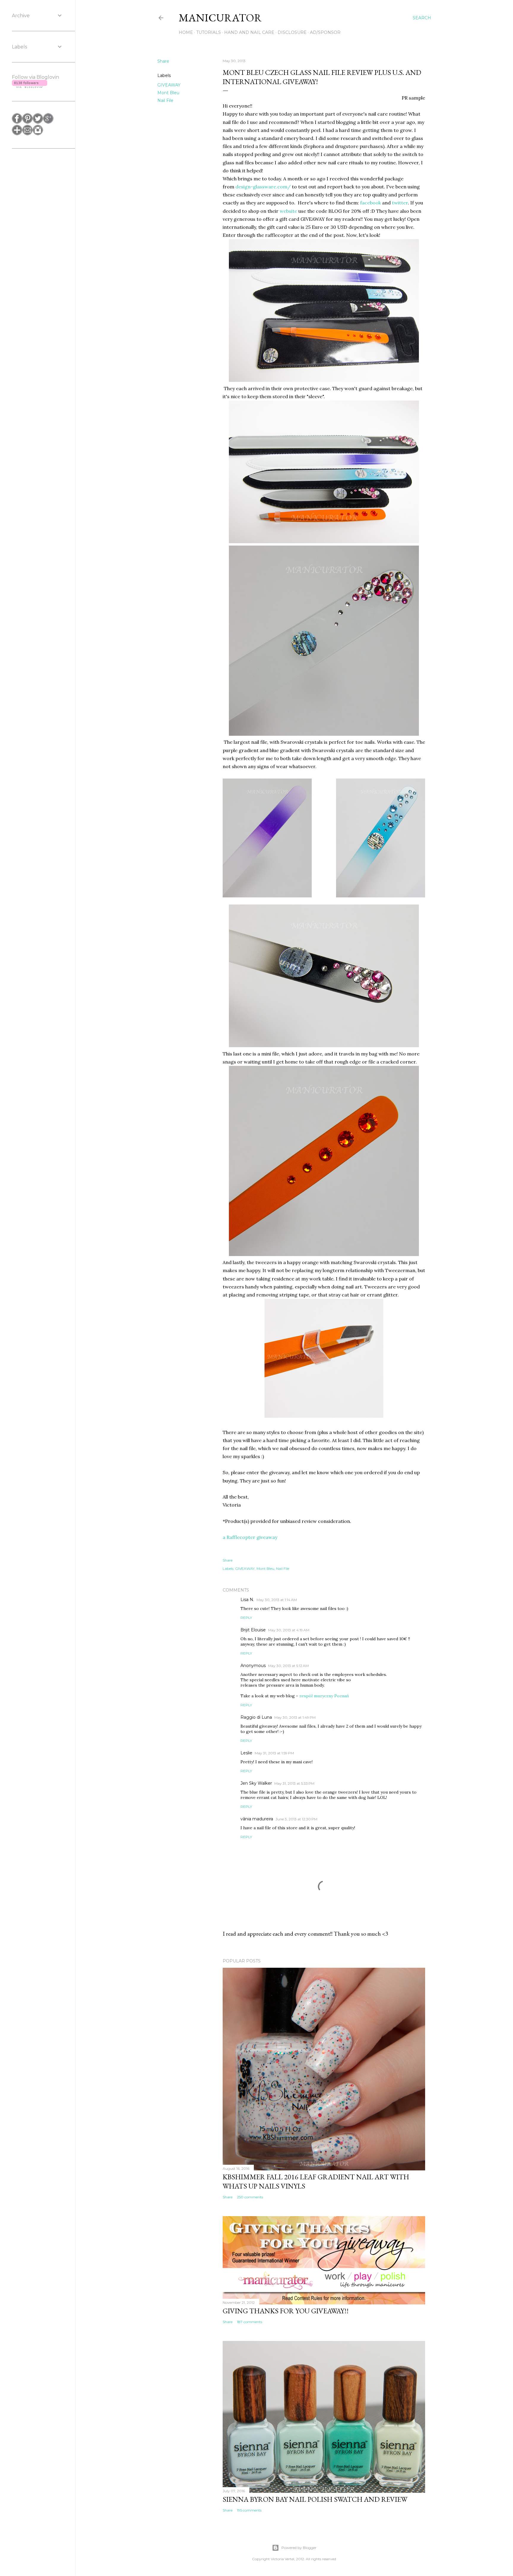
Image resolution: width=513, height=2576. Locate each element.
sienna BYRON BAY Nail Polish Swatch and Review (315, 2499)
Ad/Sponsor (325, 32)
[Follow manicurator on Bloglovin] (17, 134)
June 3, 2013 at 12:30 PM (296, 1819)
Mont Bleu (168, 93)
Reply (246, 1618)
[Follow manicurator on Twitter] (38, 122)
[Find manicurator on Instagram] (38, 134)
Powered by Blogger (299, 2548)
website (288, 211)
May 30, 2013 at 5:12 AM (288, 1666)
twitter (400, 203)
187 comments (250, 2322)
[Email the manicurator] (27, 134)
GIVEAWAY (169, 85)
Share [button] (163, 61)
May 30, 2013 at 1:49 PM (295, 1717)
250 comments (250, 2197)
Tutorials (209, 32)
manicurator (220, 18)
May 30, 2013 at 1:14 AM (277, 1600)
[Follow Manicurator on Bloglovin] (30, 86)
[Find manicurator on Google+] (48, 122)
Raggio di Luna (256, 1717)
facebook (370, 203)
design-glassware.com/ (263, 187)
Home (186, 32)
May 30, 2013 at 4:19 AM (289, 1630)
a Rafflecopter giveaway (250, 1537)
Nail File (165, 100)
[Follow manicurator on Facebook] (17, 122)
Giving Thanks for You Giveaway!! (286, 2311)
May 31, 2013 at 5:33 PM (294, 1783)
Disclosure (292, 32)
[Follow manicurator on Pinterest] (27, 122)
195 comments (249, 2510)
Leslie (246, 1753)
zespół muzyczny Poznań (324, 1696)
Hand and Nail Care (249, 32)
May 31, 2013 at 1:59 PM (274, 1753)
